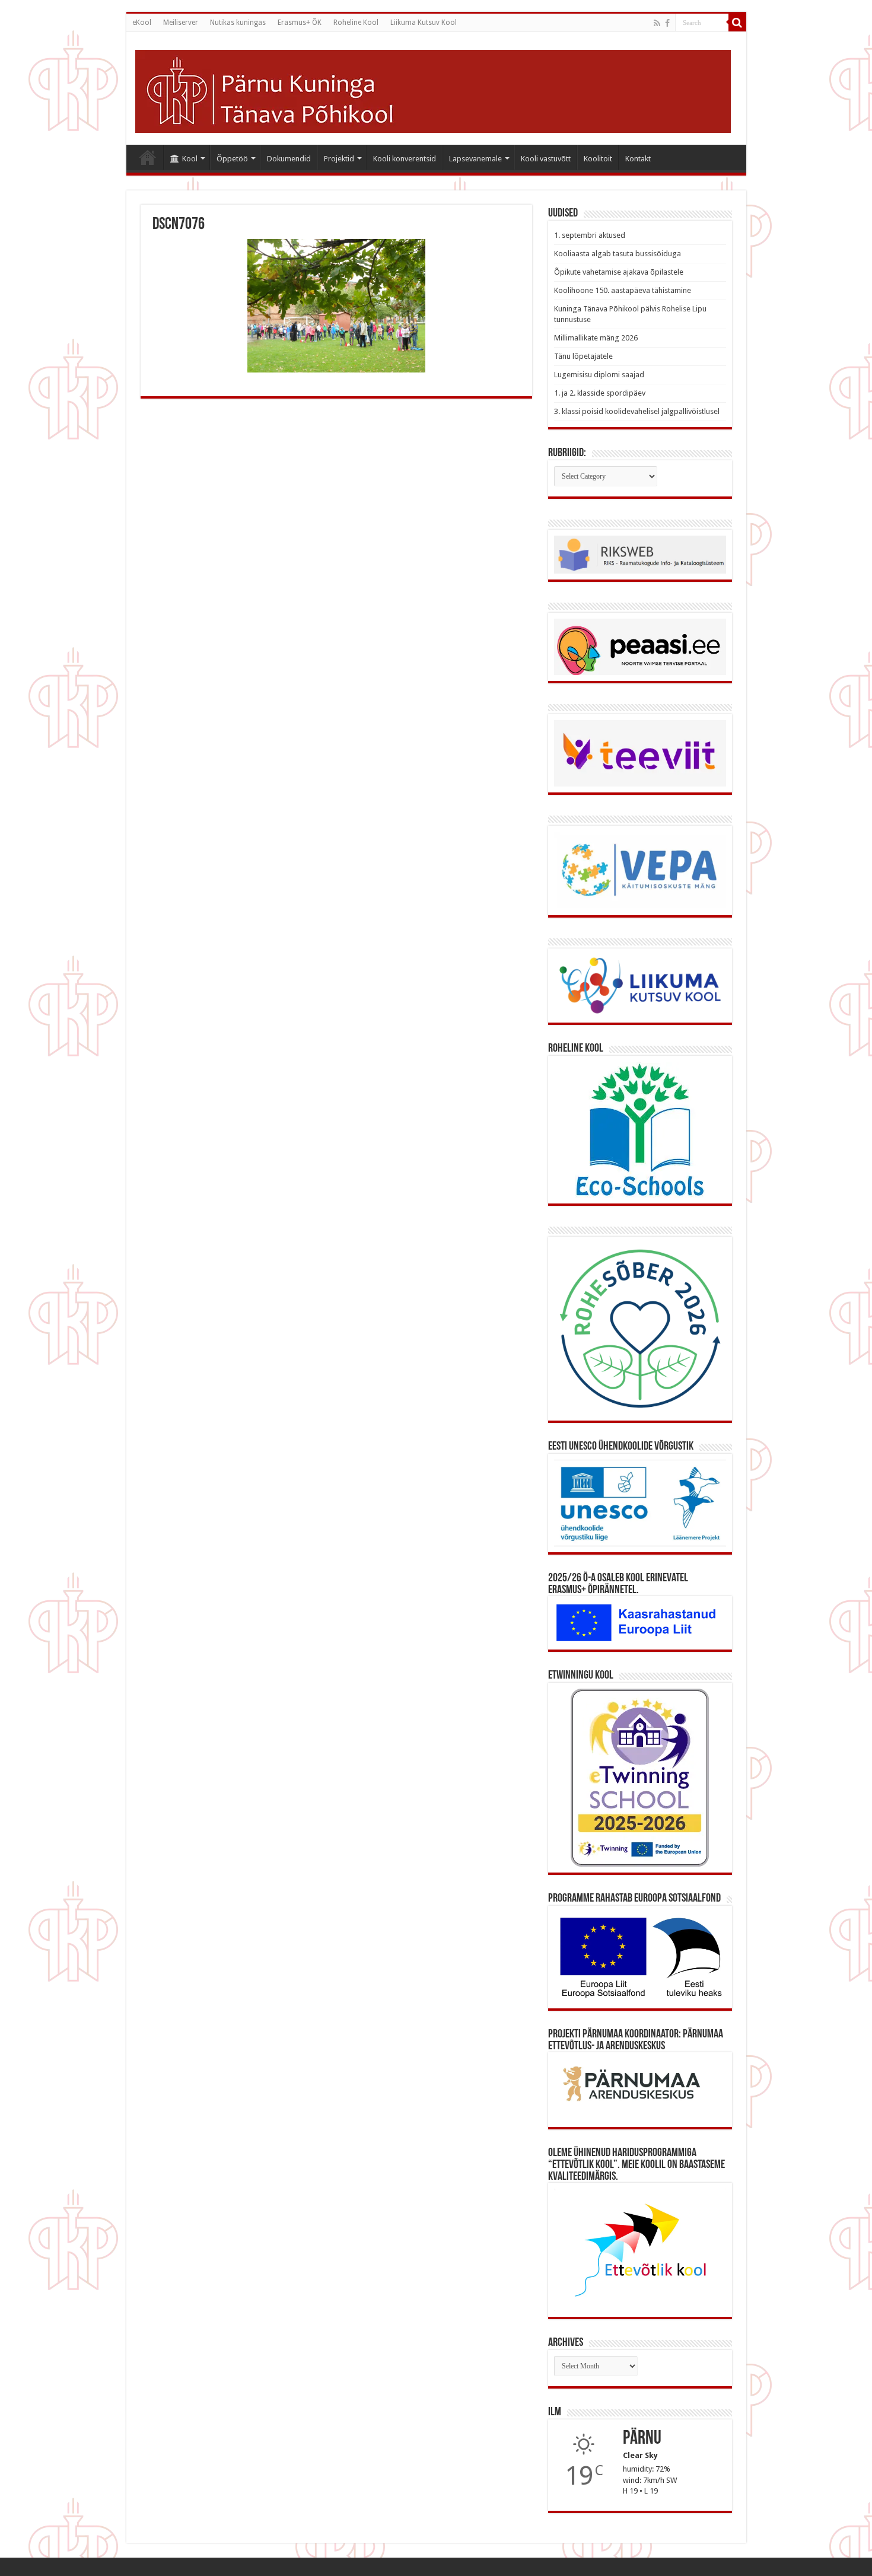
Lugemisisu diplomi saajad (599, 375)
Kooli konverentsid (405, 159)
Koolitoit (598, 159)
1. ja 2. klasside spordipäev (600, 393)
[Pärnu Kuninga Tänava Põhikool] (433, 91)
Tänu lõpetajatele (583, 356)
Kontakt (638, 159)
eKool (142, 23)
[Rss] (657, 23)
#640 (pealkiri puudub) (148, 157)
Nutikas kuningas (238, 23)
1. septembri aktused (590, 235)
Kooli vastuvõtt (546, 159)
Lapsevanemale (475, 159)
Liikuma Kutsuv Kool (424, 23)
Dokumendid (289, 159)
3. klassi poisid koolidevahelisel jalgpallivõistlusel (637, 411)
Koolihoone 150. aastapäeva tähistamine (623, 290)
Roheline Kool (356, 23)
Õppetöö (232, 159)
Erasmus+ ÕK (300, 23)
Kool (190, 159)
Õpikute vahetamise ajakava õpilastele (619, 272)
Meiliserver (181, 23)
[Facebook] (667, 23)
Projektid (339, 159)
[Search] (737, 23)
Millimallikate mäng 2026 (596, 338)
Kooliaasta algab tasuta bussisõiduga (618, 254)
